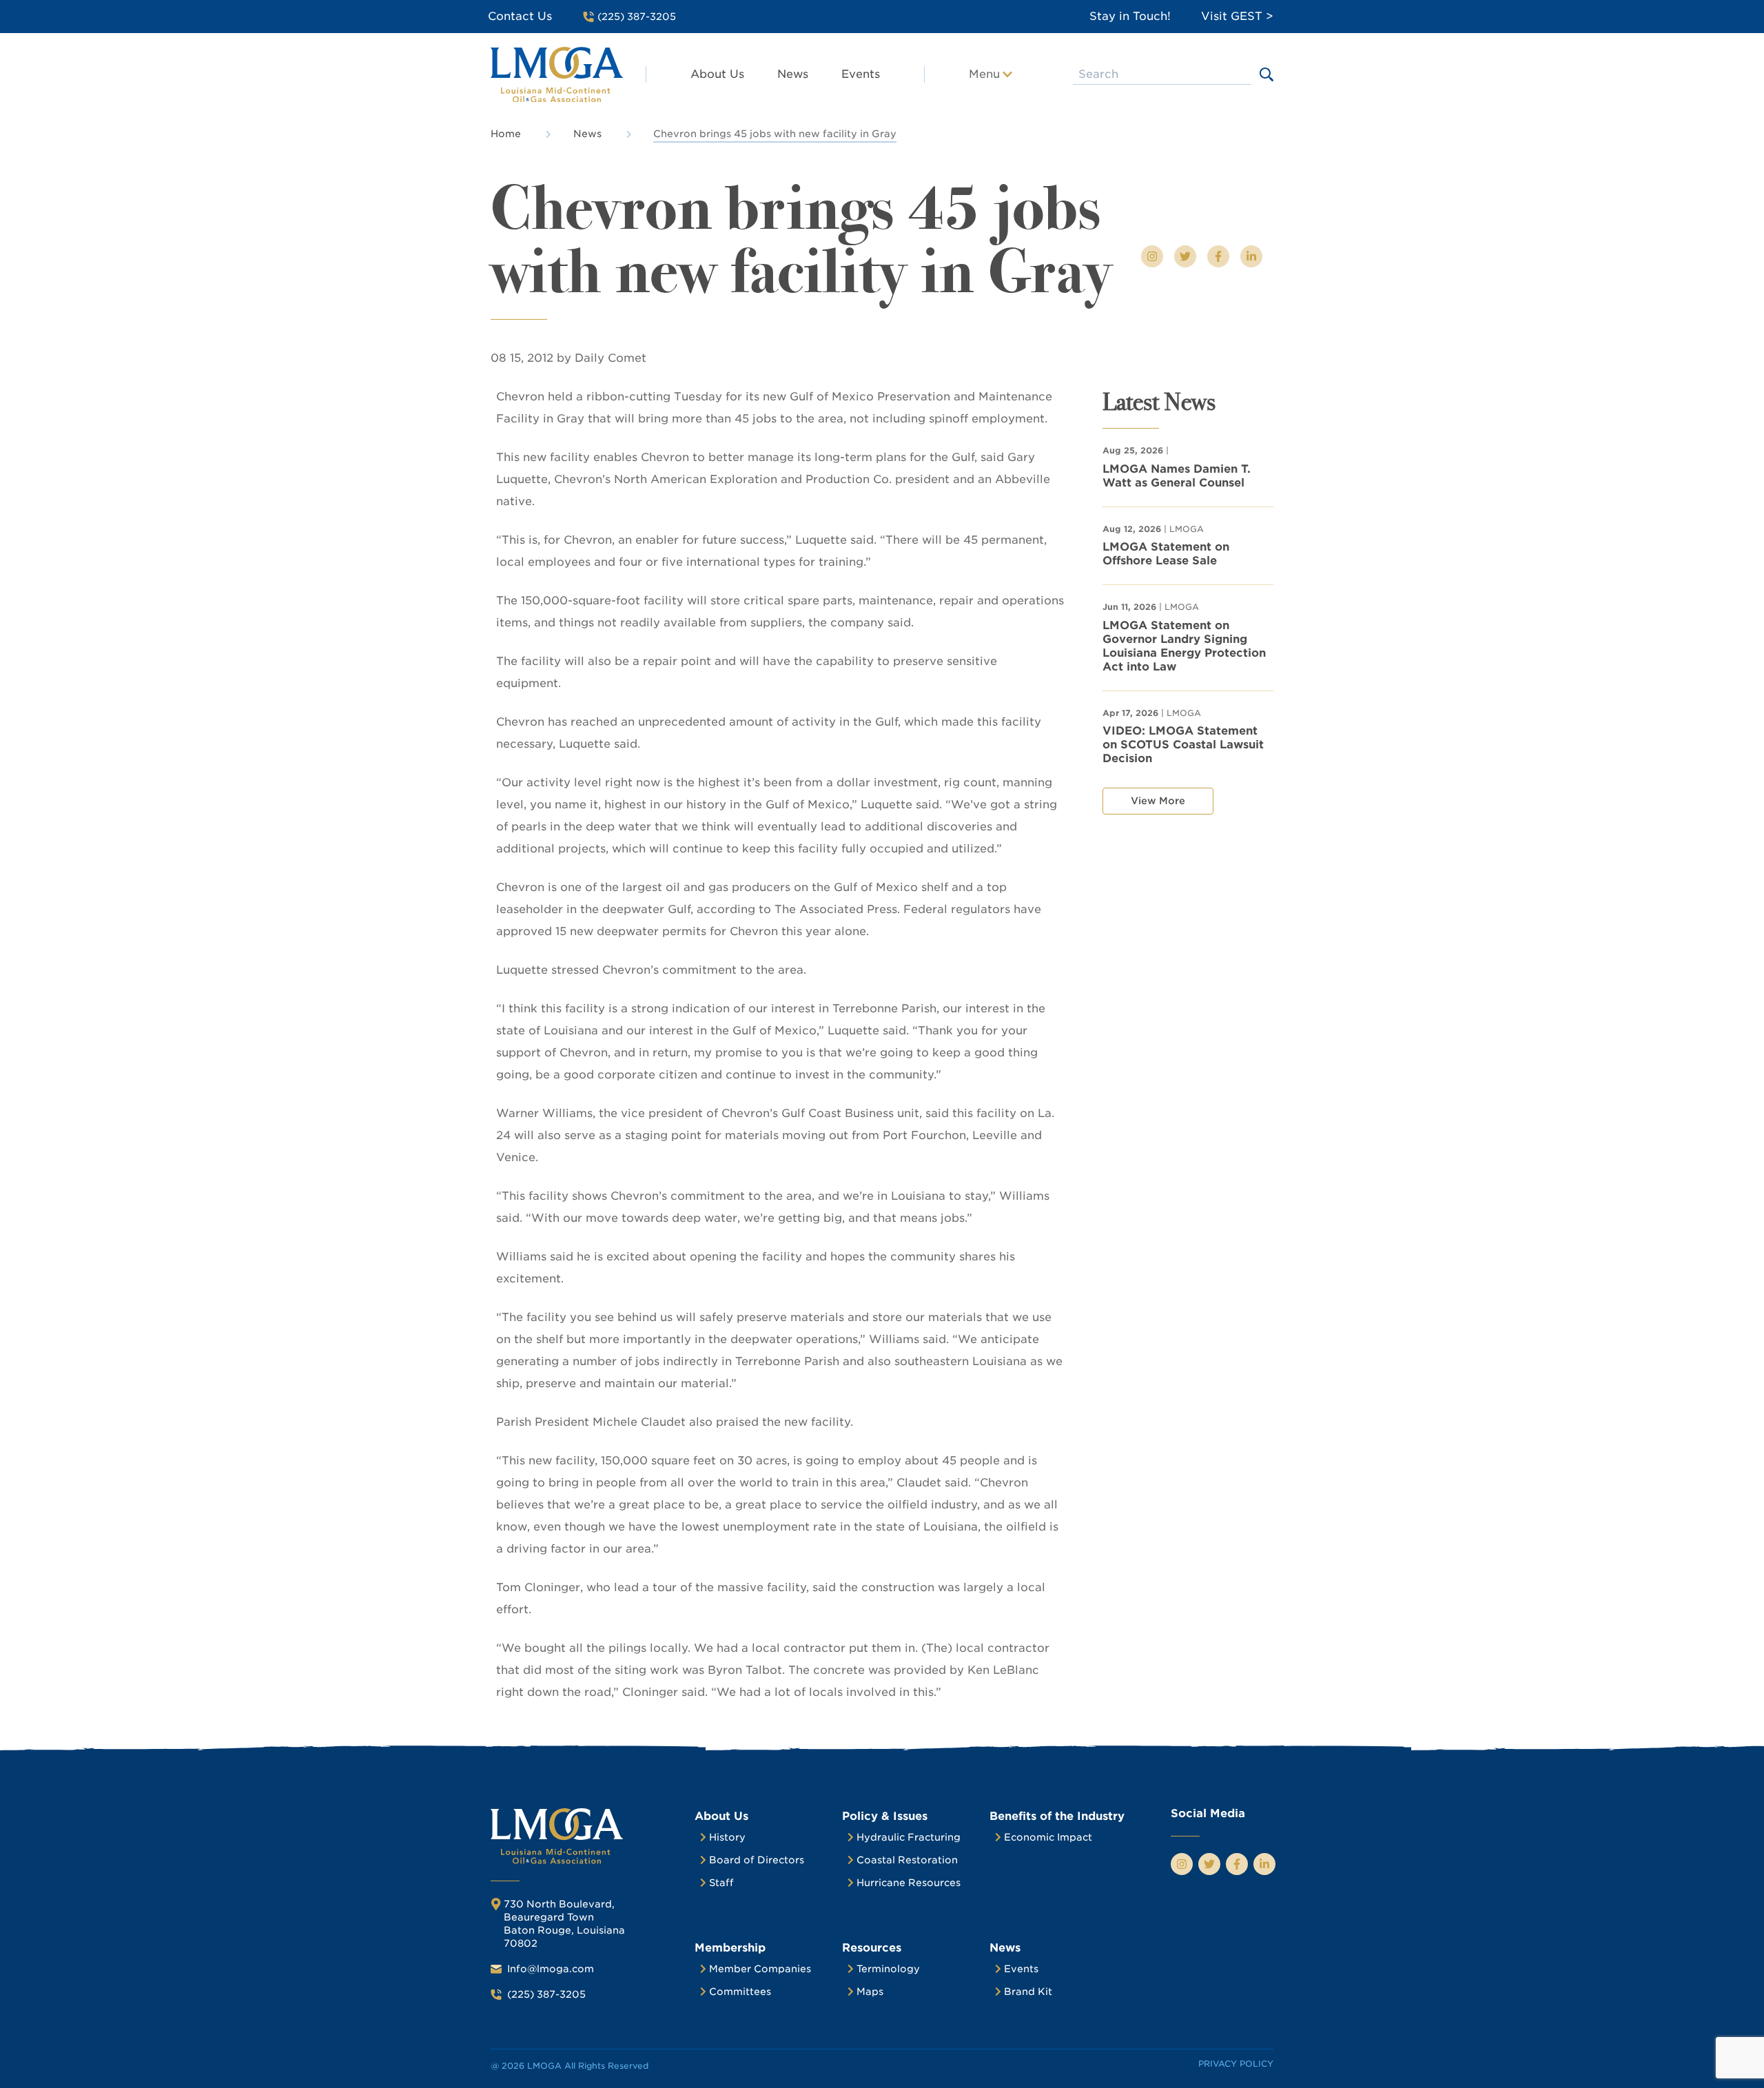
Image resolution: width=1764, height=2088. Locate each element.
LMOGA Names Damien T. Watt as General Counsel (1177, 476)
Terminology (888, 1969)
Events (861, 74)
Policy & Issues (885, 1816)
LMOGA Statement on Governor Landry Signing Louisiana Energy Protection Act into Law (1184, 646)
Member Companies (760, 1969)
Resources (872, 1948)
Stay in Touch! (1130, 16)
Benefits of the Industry (1057, 1816)
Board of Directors (757, 1860)
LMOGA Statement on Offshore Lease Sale (1166, 554)
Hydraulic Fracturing (909, 1837)
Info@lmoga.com (551, 1969)
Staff (721, 1883)
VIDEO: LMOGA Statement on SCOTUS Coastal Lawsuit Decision (1183, 745)
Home (506, 134)
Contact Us (520, 16)
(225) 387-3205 (546, 1994)
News (793, 74)
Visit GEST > (1237, 16)
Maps (870, 1992)
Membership (730, 1948)
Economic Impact (1048, 1837)
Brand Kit (1028, 1992)
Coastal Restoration (907, 1860)
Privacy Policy (1236, 2064)
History (727, 1837)
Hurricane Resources (909, 1883)
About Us (717, 74)
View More (1158, 801)
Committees (740, 1992)
